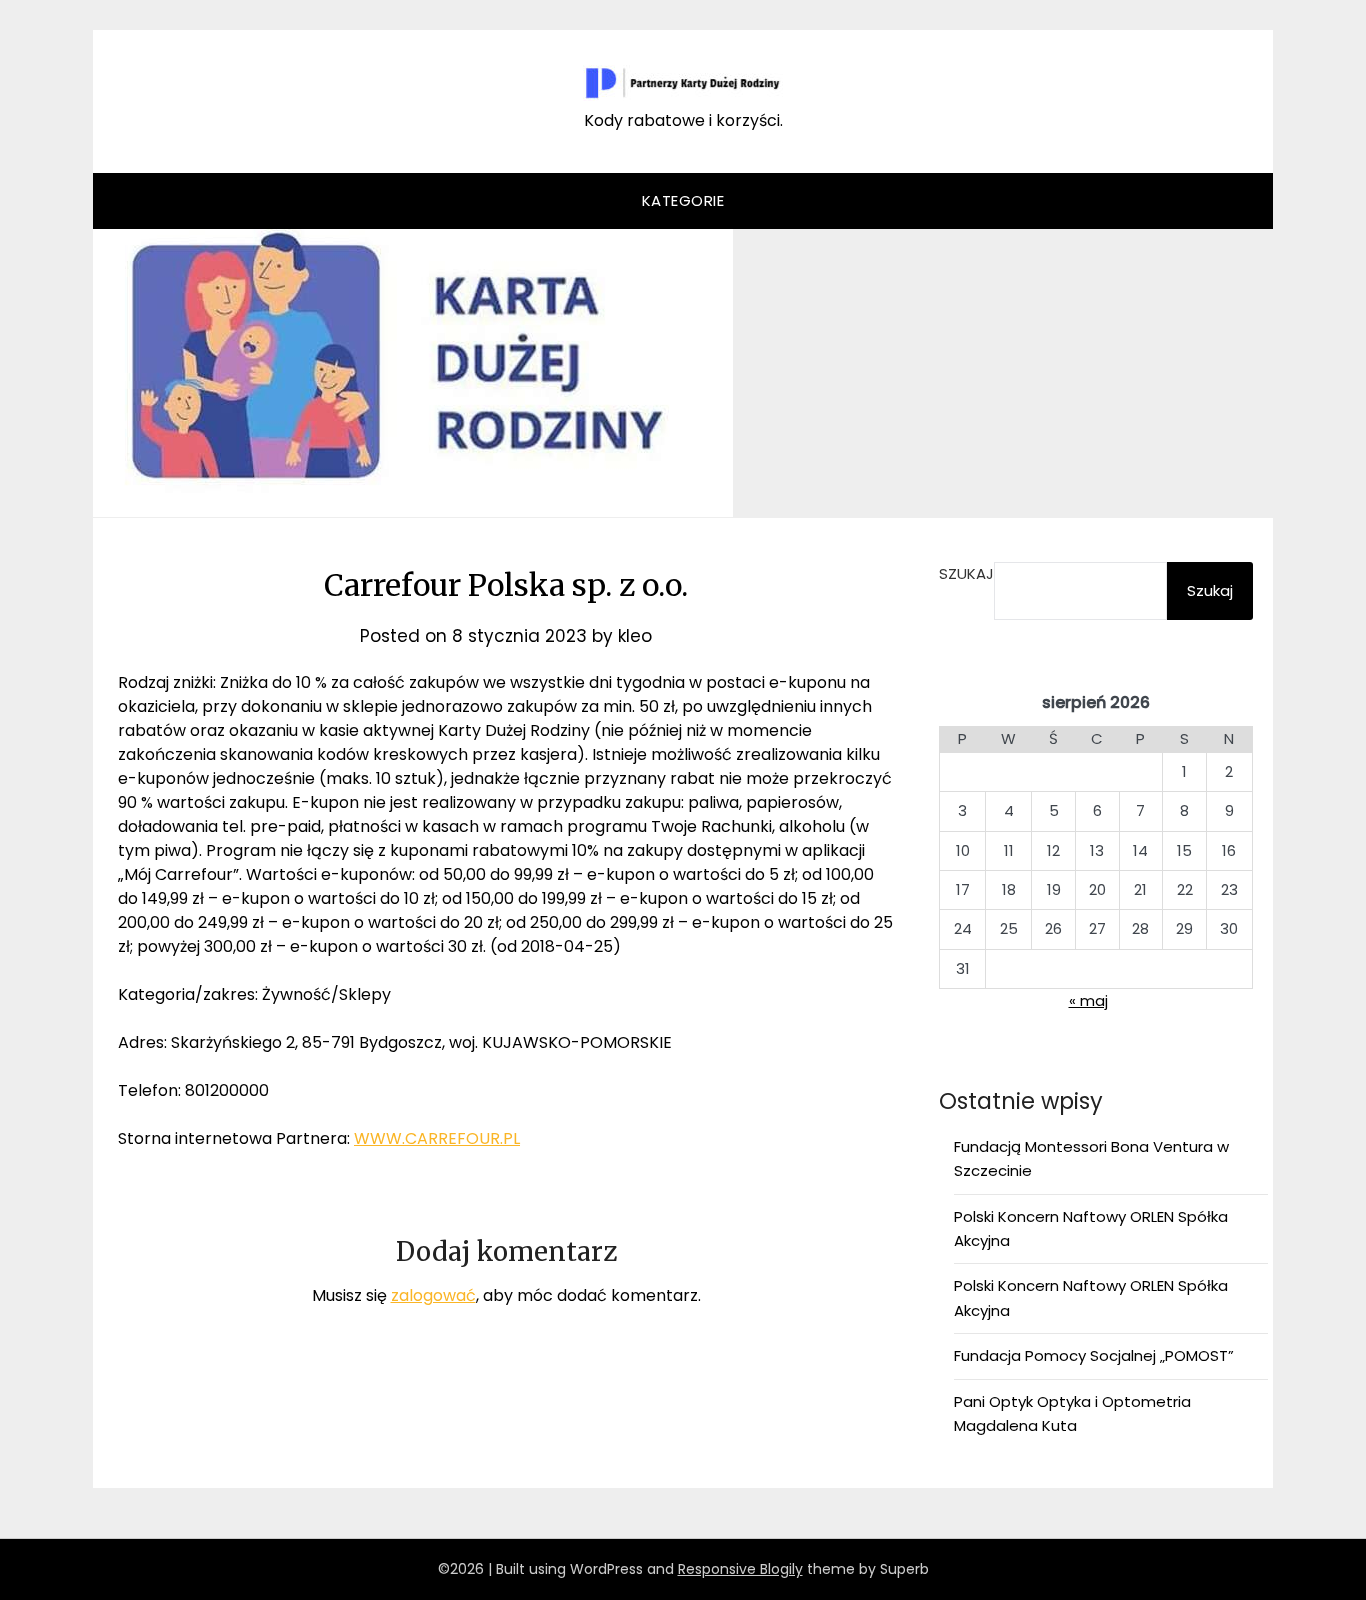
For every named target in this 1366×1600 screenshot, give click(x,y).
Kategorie (683, 200)
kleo (635, 636)
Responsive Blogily (740, 1569)
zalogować (433, 1295)
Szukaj (966, 573)
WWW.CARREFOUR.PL (437, 1138)
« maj (1088, 1000)
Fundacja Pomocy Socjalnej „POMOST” (1094, 1355)
